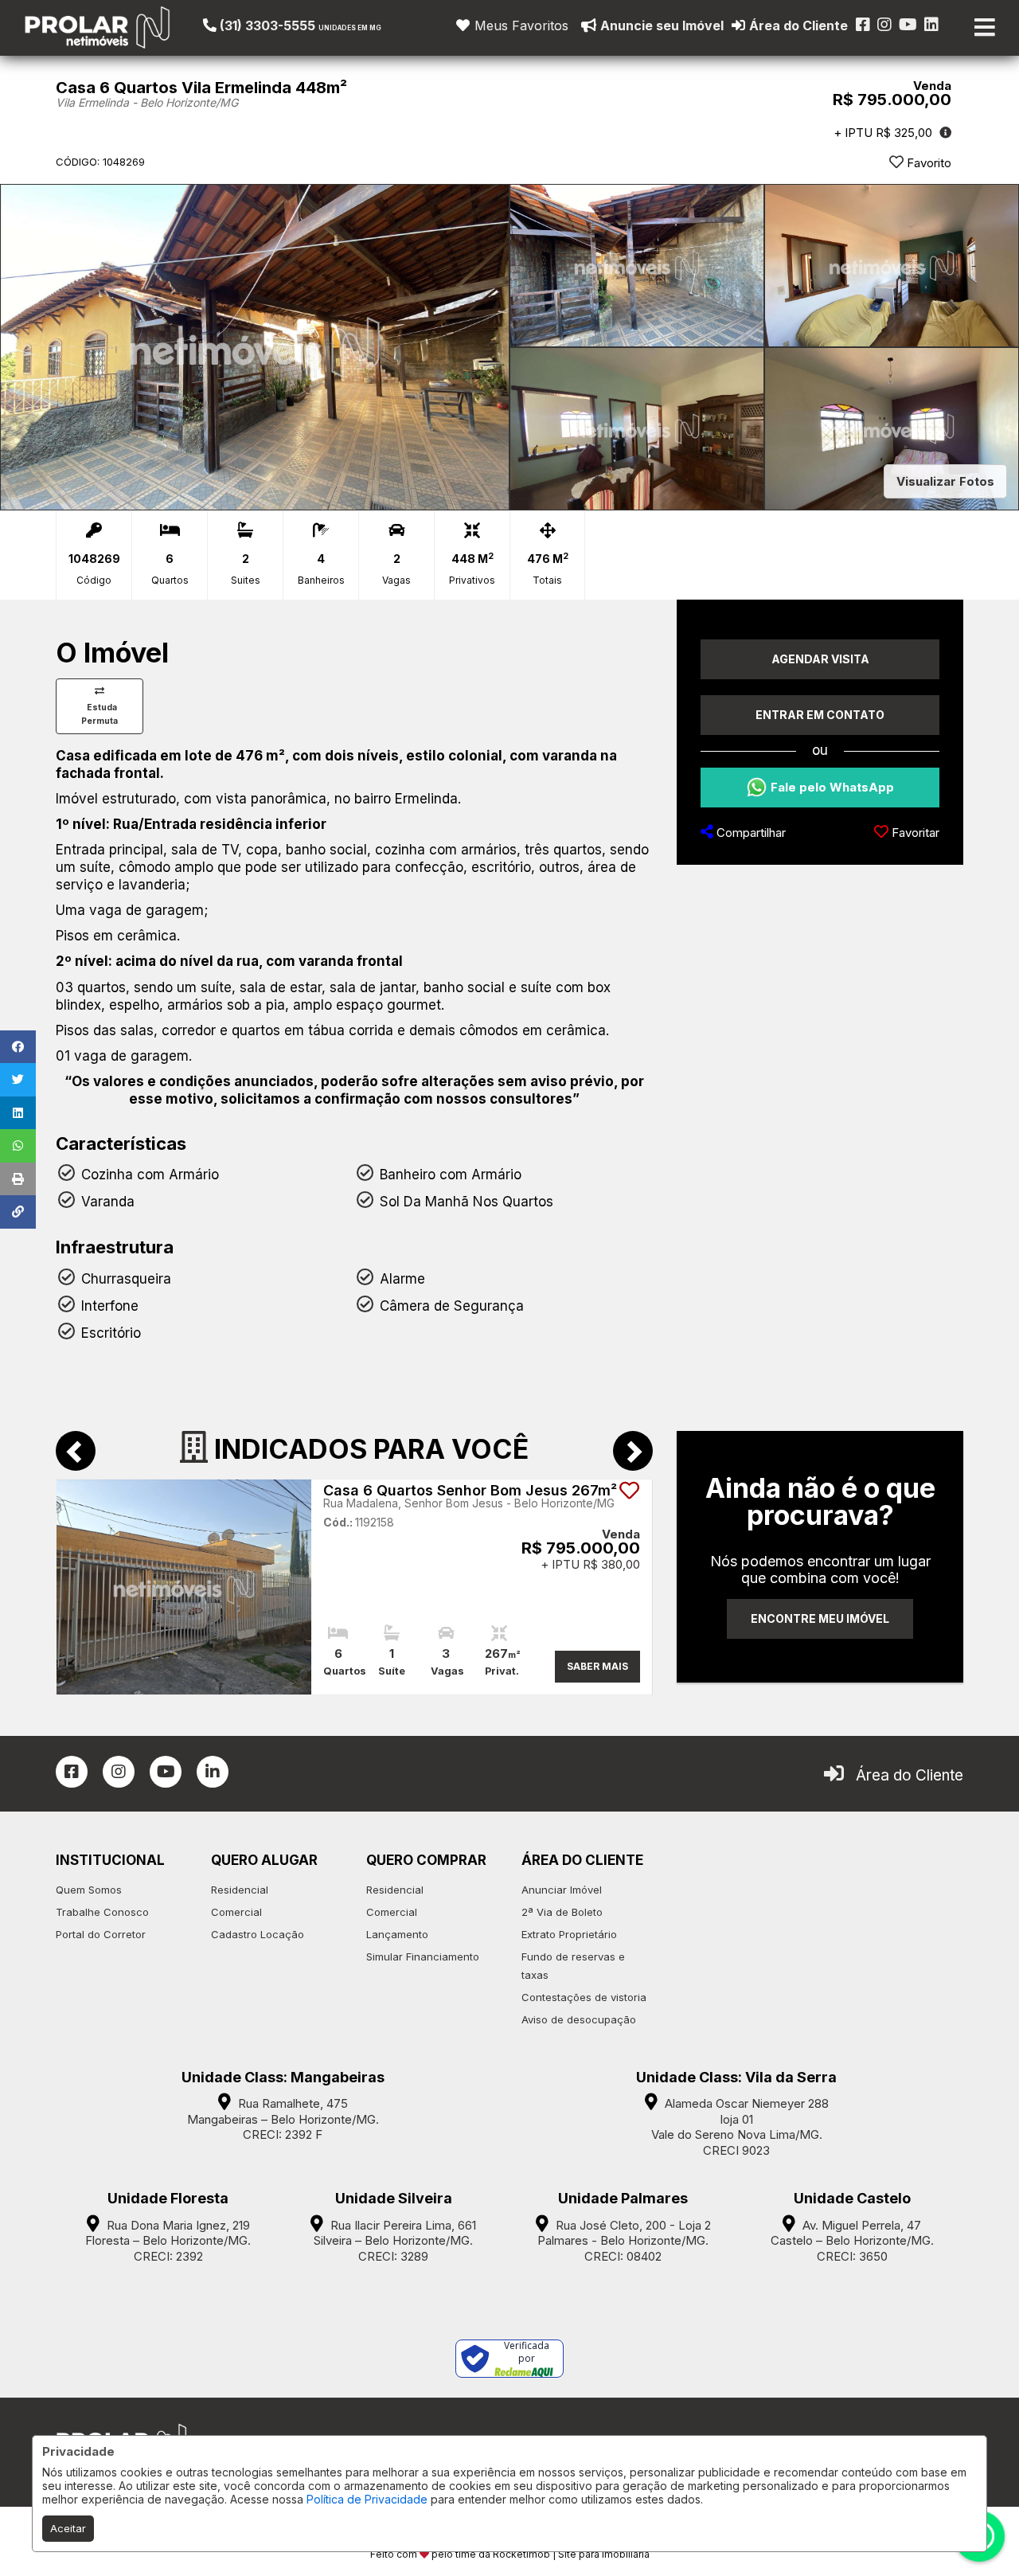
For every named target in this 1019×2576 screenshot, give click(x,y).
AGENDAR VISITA (820, 659)
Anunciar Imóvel (562, 1890)
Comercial (236, 1912)
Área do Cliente (910, 1775)
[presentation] (76, 1451)
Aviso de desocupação (579, 2019)
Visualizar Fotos (945, 481)
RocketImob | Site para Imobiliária (571, 2554)
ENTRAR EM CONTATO (820, 715)
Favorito (927, 163)
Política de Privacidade (367, 2499)
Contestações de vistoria (584, 1997)
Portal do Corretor (101, 1934)
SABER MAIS (597, 1666)
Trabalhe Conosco (102, 1912)
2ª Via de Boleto (562, 1912)
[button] (301, 25)
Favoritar (914, 833)
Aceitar (68, 2528)
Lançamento (397, 1934)
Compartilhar (750, 833)
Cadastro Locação (258, 1934)
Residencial (240, 1890)
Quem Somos (89, 1890)
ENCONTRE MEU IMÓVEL (820, 1618)
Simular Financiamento (423, 1956)
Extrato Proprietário (569, 1934)
